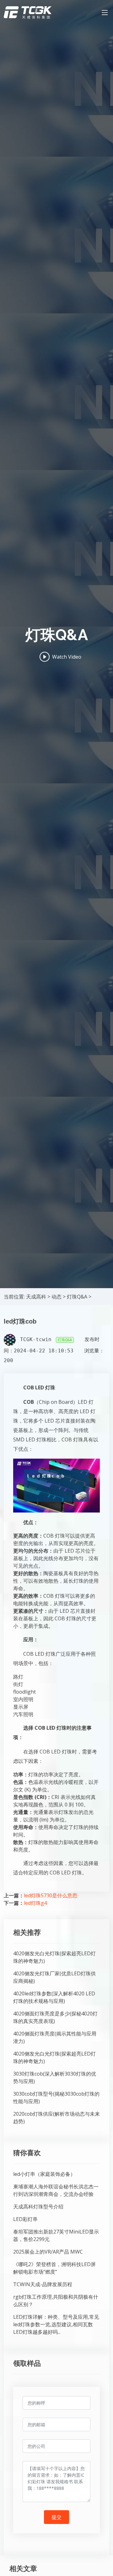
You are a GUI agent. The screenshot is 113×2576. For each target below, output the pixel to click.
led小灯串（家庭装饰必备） (44, 2174)
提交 (56, 2517)
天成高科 (36, 1297)
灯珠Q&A (77, 1297)
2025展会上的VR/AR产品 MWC (48, 2252)
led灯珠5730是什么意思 (51, 1895)
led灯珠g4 (35, 1903)
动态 (56, 1297)
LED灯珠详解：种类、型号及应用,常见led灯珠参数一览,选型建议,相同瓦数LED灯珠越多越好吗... (56, 2324)
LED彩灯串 (25, 2219)
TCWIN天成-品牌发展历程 (43, 2284)
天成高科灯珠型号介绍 (38, 2207)
